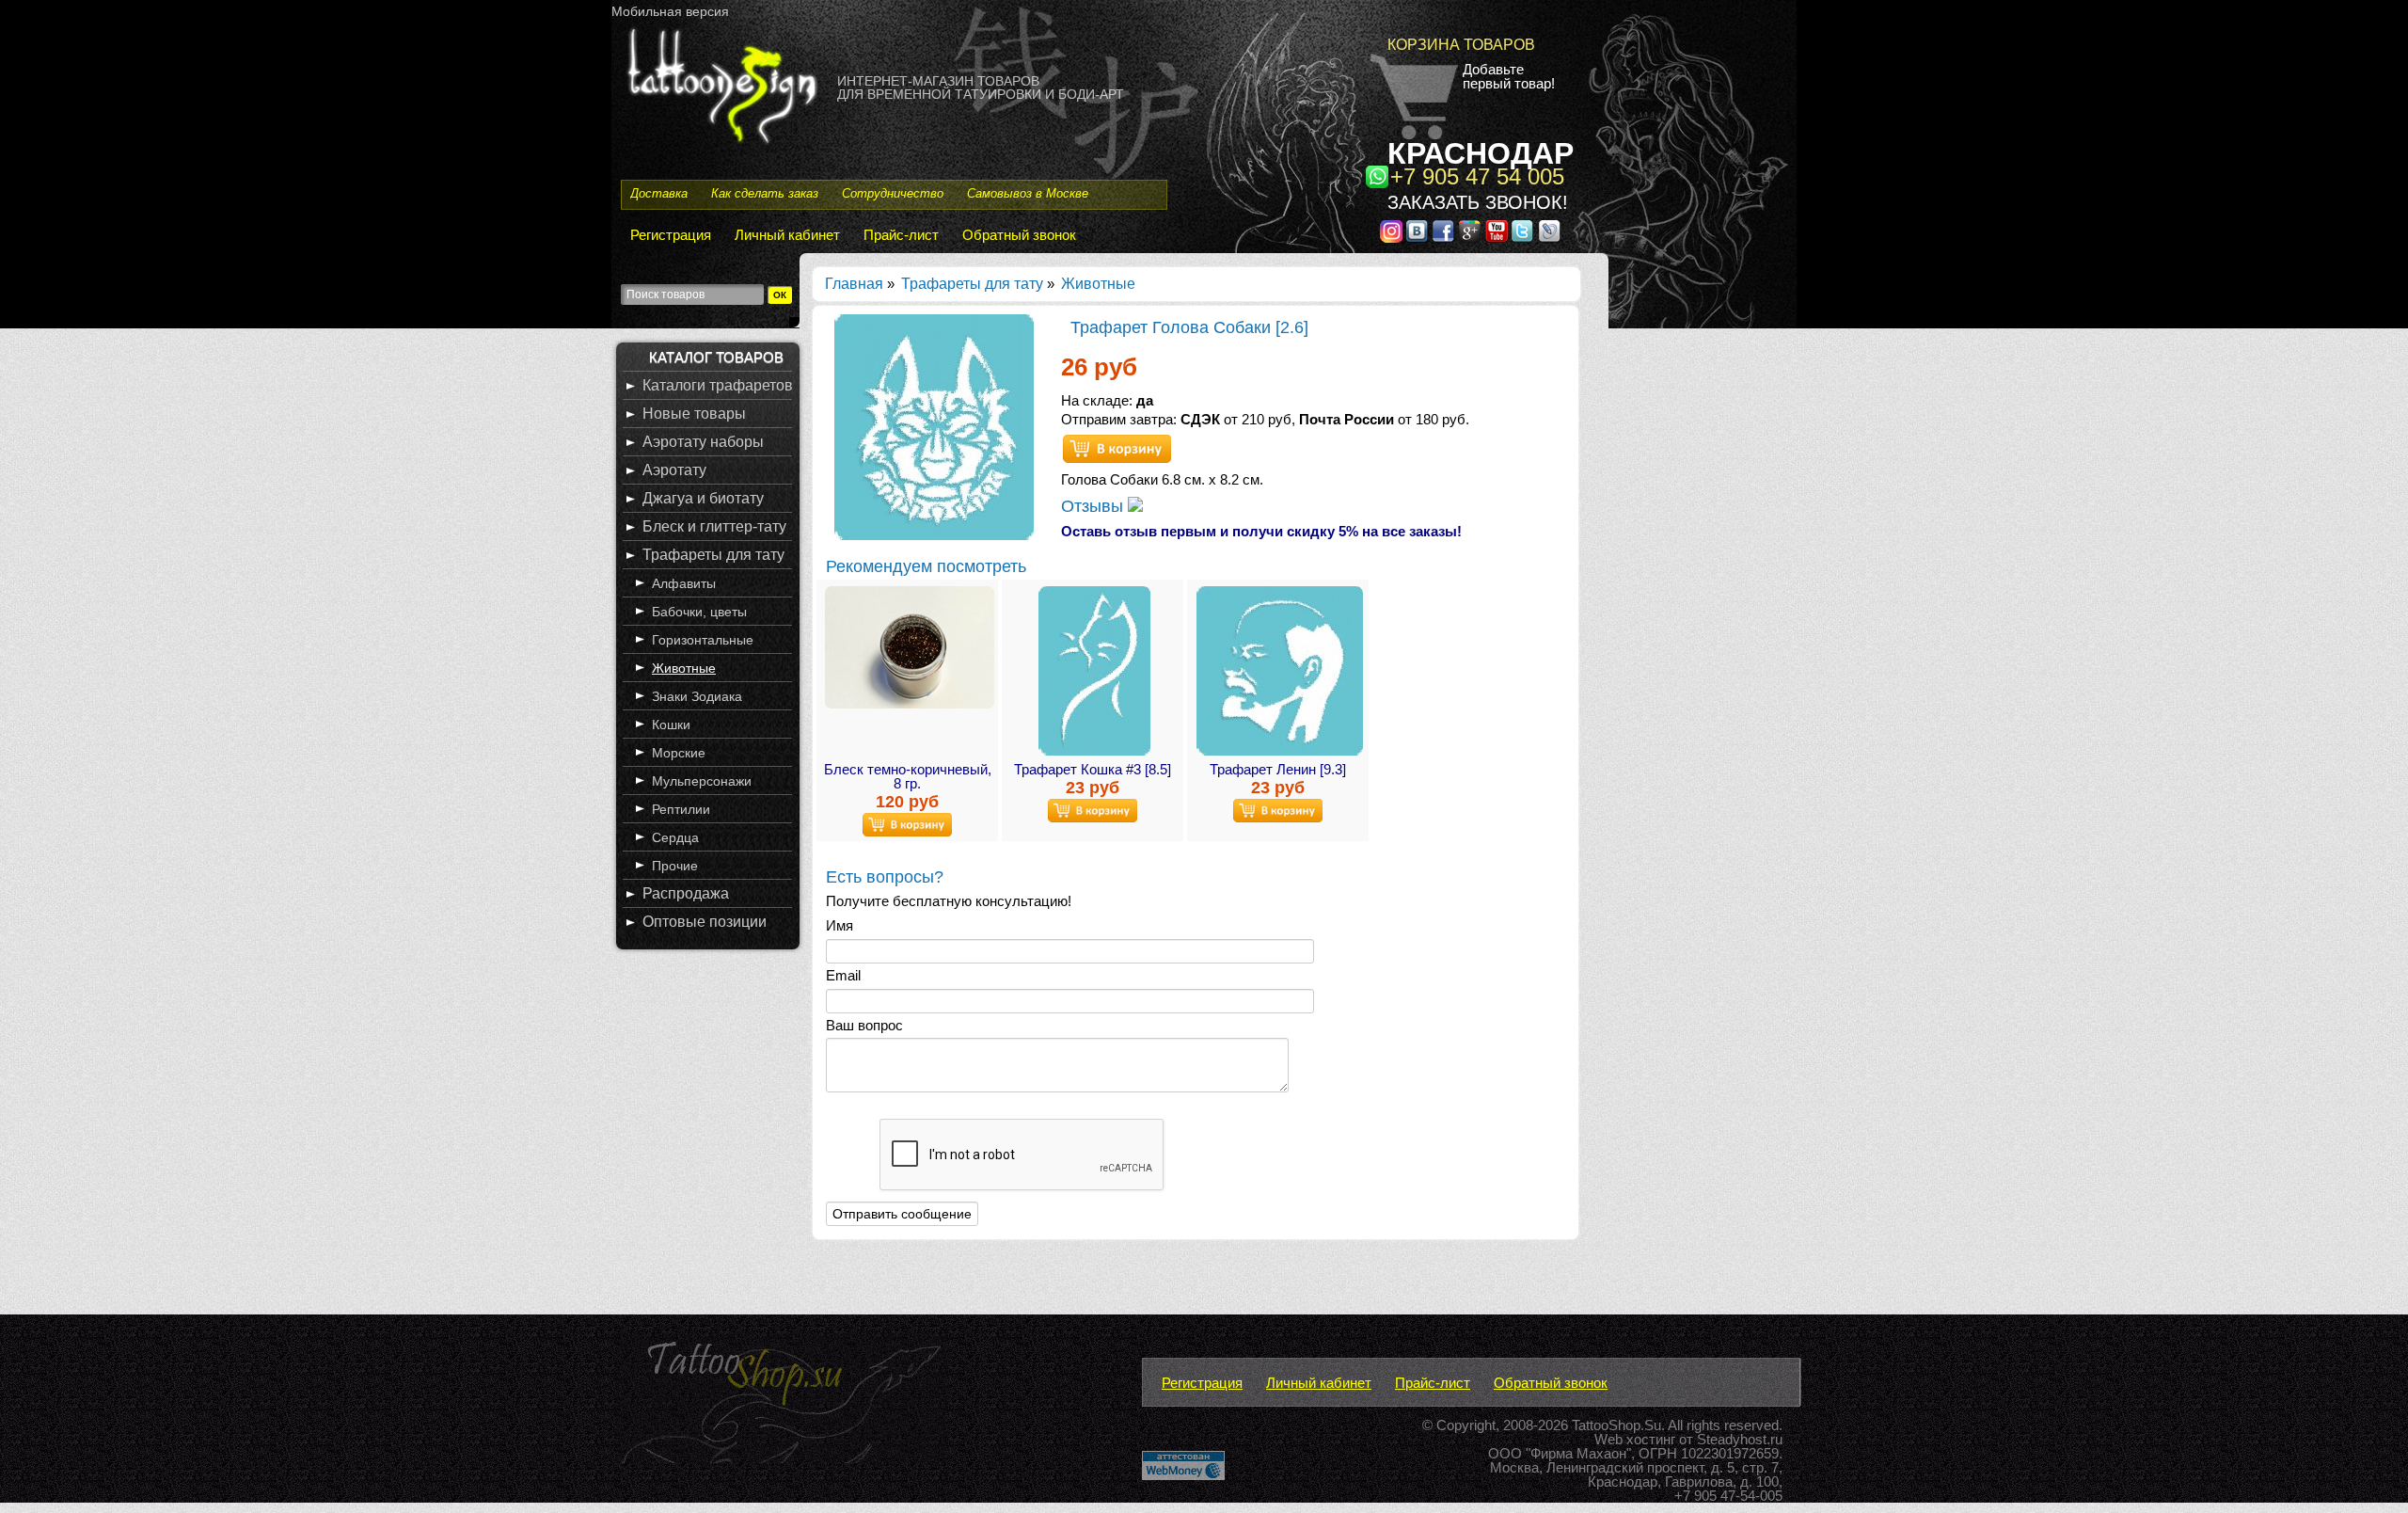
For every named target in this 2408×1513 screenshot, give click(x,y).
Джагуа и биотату (703, 498)
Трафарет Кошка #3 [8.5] (1093, 769)
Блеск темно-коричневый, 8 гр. (908, 776)
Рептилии (681, 809)
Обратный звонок (1019, 235)
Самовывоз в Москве (1028, 193)
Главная (854, 284)
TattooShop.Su (1616, 1425)
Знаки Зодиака (697, 696)
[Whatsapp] (1377, 177)
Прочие (675, 866)
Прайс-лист (901, 235)
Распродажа (686, 893)
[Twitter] (1523, 231)
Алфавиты (684, 583)
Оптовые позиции (705, 922)
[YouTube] (1497, 231)
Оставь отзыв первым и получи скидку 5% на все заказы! (1261, 531)
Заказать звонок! (1478, 202)
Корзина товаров (1461, 45)
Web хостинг (1635, 1439)
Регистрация (671, 235)
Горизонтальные (703, 640)
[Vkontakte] (1418, 231)
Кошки (671, 725)
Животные (1098, 284)
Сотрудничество (893, 193)
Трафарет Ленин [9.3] (1278, 769)
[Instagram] (1391, 231)
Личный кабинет (787, 235)
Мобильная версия (670, 11)
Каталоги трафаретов (718, 385)
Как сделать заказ (765, 193)
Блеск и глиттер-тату (714, 526)
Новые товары (694, 414)
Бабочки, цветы (699, 612)
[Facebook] (1444, 231)
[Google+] (1470, 231)
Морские (679, 753)
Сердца (675, 837)
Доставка (659, 193)
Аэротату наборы (703, 442)
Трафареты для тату (972, 284)
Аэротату (674, 470)
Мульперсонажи (702, 781)
